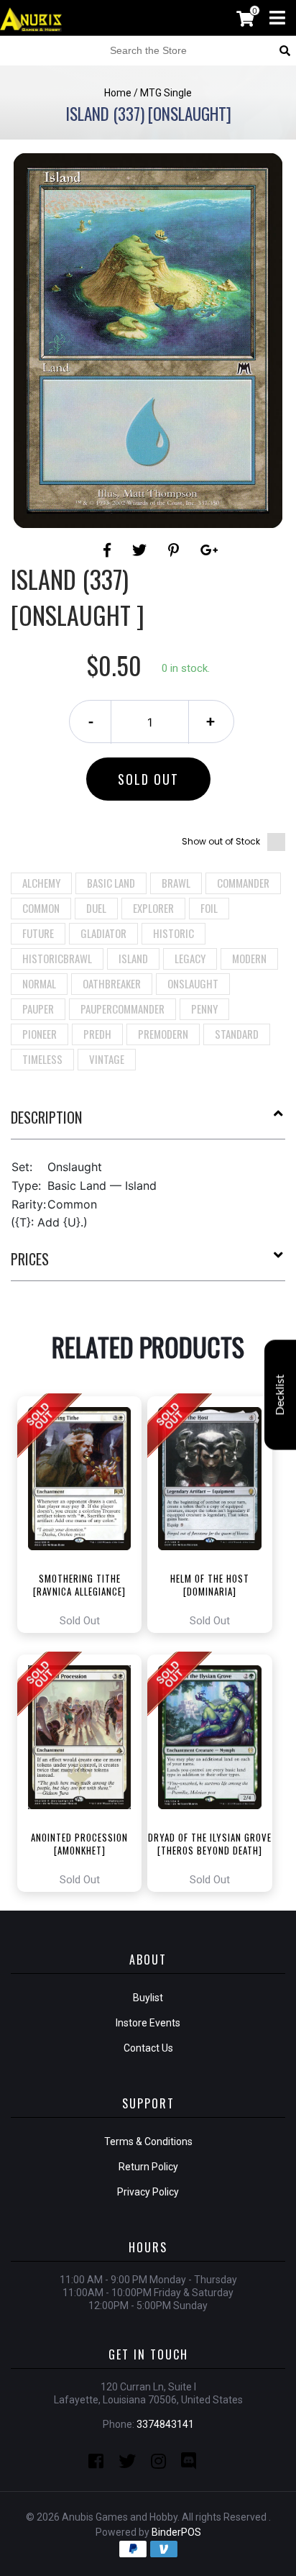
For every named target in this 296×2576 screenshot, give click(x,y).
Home (118, 93)
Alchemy (41, 883)
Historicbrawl (57, 958)
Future (38, 933)
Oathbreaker (112, 983)
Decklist (280, 1394)
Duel (96, 908)
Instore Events (148, 2023)
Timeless (42, 1059)
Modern (249, 958)
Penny (204, 1009)
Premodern (163, 1034)
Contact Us (148, 2048)
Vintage (107, 1059)
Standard (237, 1034)
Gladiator (103, 933)
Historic (174, 933)
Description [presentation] (46, 1117)
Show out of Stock (221, 841)
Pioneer (40, 1034)
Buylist (148, 1998)
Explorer (153, 908)
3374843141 (165, 2424)
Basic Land (111, 883)
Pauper (38, 1009)
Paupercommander (122, 1009)
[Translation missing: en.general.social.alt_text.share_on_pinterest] (176, 550)
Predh (97, 1034)
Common (41, 908)
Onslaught (193, 983)
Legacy (190, 958)
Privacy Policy (148, 2192)
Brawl (176, 883)
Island (133, 958)
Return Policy (148, 2167)
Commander (243, 883)
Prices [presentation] (30, 1259)
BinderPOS (176, 2532)
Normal (39, 983)
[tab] (148, 1123)
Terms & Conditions (148, 2142)
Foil (209, 908)
